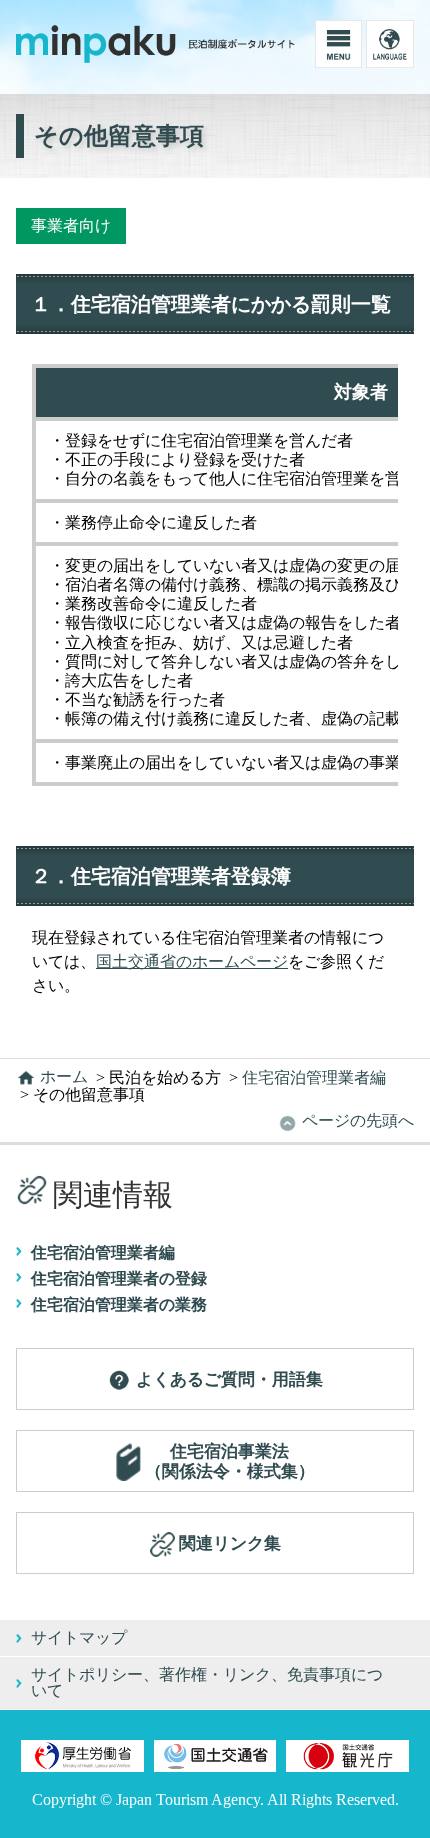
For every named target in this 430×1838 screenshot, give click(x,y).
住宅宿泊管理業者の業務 (119, 1304)
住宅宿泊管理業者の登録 (119, 1278)
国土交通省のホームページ (192, 961)
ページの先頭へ (356, 1120)
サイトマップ (79, 1637)
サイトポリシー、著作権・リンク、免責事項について (207, 1682)
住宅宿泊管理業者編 (103, 1252)
